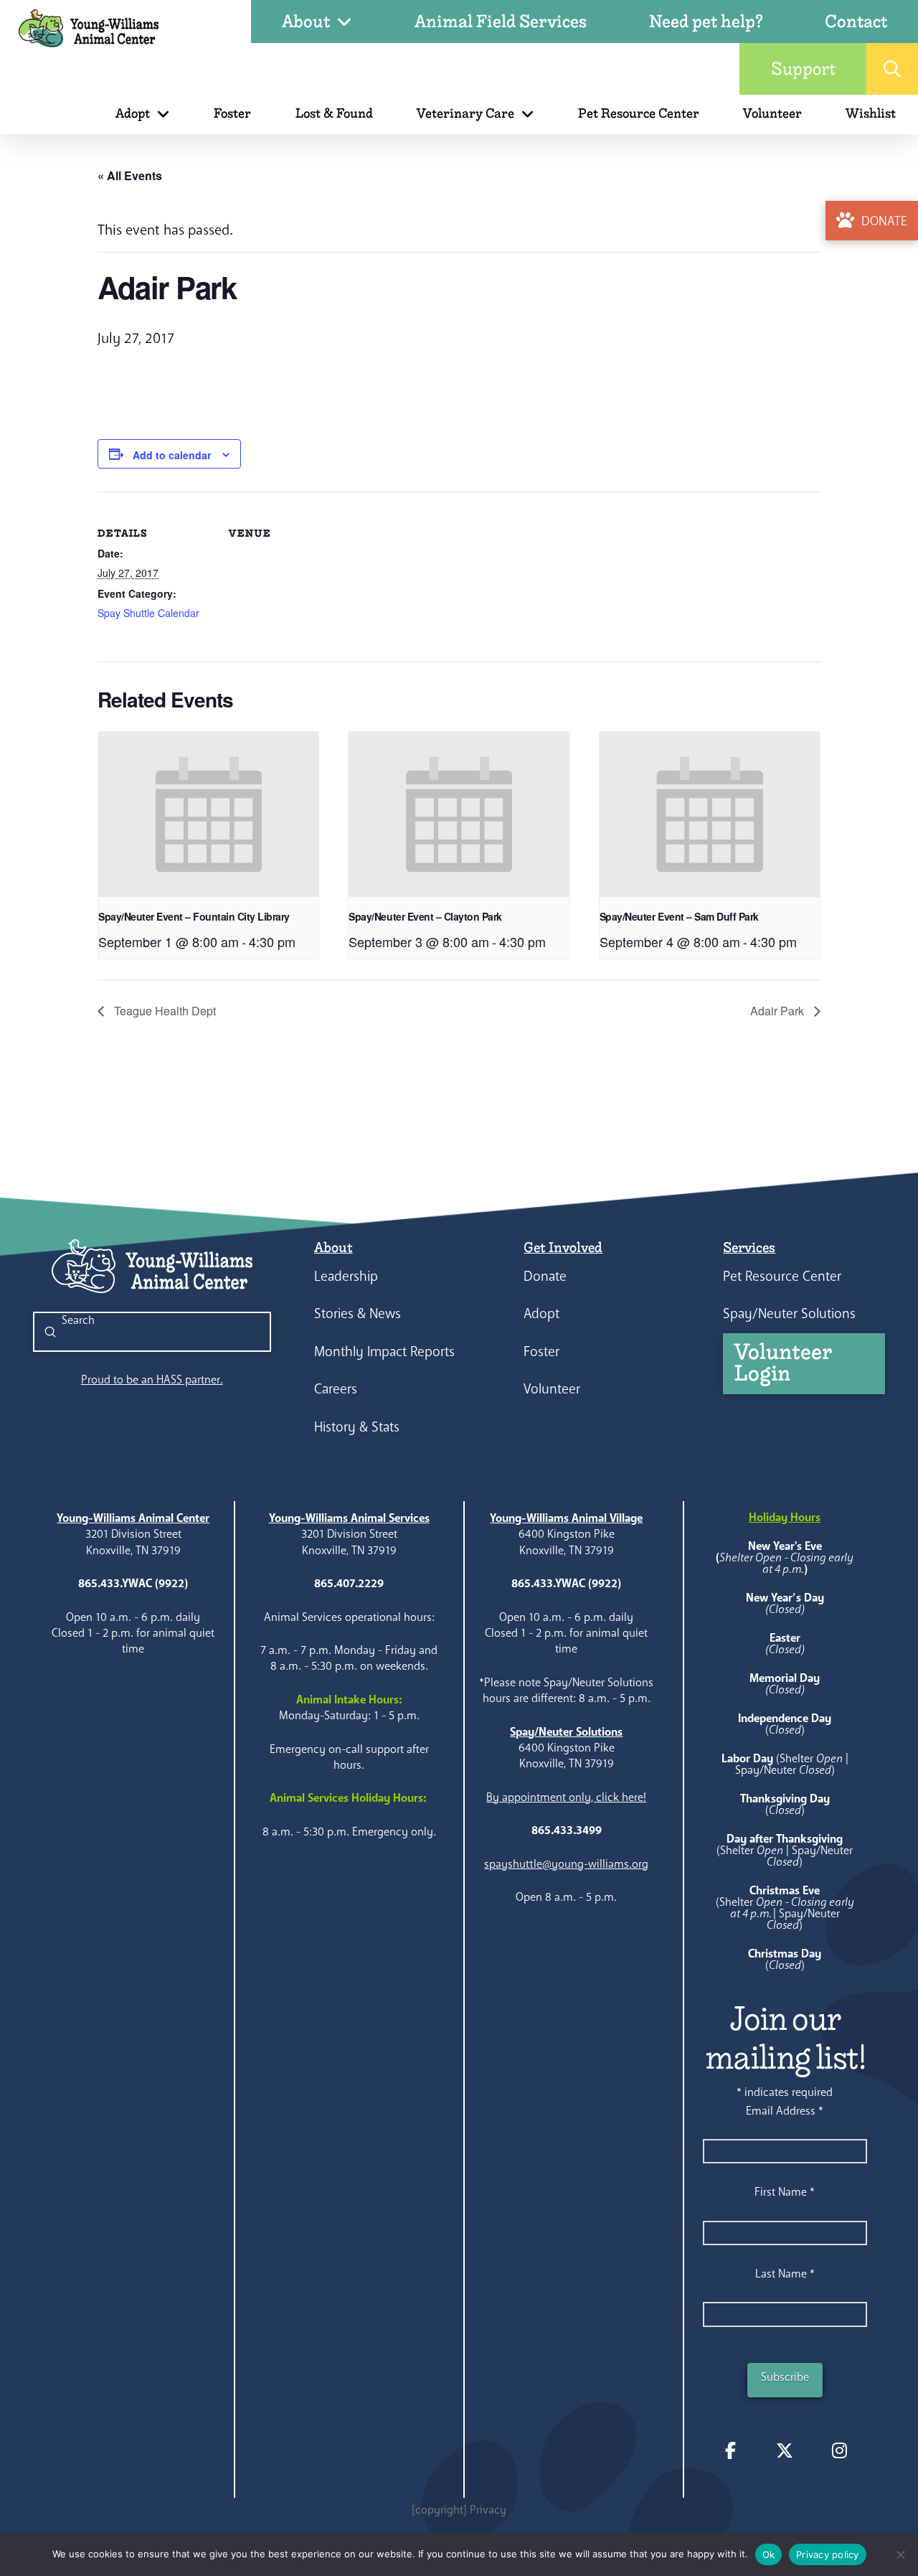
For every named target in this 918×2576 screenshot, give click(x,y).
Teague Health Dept (164, 1011)
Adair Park (779, 1011)
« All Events (130, 175)
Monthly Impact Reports (384, 1352)
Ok (769, 2554)
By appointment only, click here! (566, 1797)
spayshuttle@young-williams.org (566, 1864)
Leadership (346, 1276)
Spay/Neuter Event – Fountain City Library (194, 916)
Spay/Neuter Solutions (789, 1313)
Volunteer (552, 1389)
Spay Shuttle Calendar (148, 613)
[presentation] (208, 814)
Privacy (488, 2510)
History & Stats (357, 1427)
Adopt (541, 1313)
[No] (900, 2554)
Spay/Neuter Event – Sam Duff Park (679, 916)
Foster (541, 1352)
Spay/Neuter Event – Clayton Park (425, 916)
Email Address (785, 2111)
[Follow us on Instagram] (839, 2450)
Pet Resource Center (782, 1276)
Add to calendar (172, 455)
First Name (785, 2192)
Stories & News (358, 1313)
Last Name (785, 2274)
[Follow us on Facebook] (730, 2450)
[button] (892, 69)
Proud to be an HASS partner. (152, 1379)
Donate (545, 1276)
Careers (336, 1389)
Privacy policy (828, 2554)
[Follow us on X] (785, 2450)
